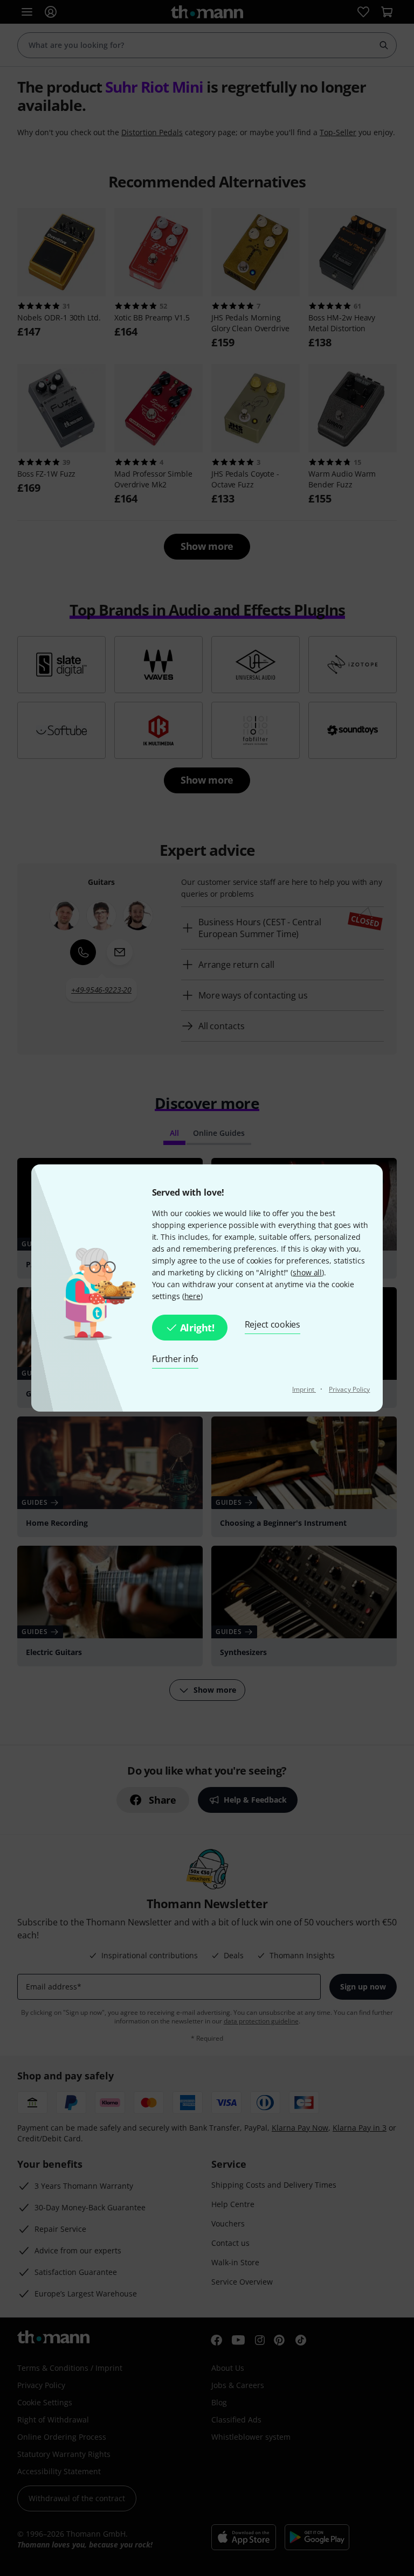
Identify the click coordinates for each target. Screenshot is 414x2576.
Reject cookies (272, 1324)
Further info (175, 1359)
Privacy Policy (349, 1389)
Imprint (304, 1389)
